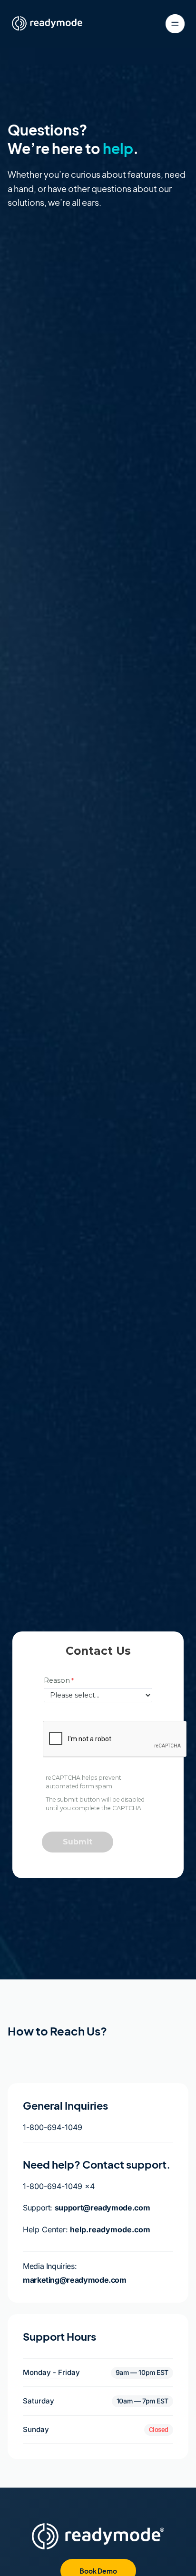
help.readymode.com (110, 2229)
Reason (57, 1680)
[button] (142, 2373)
